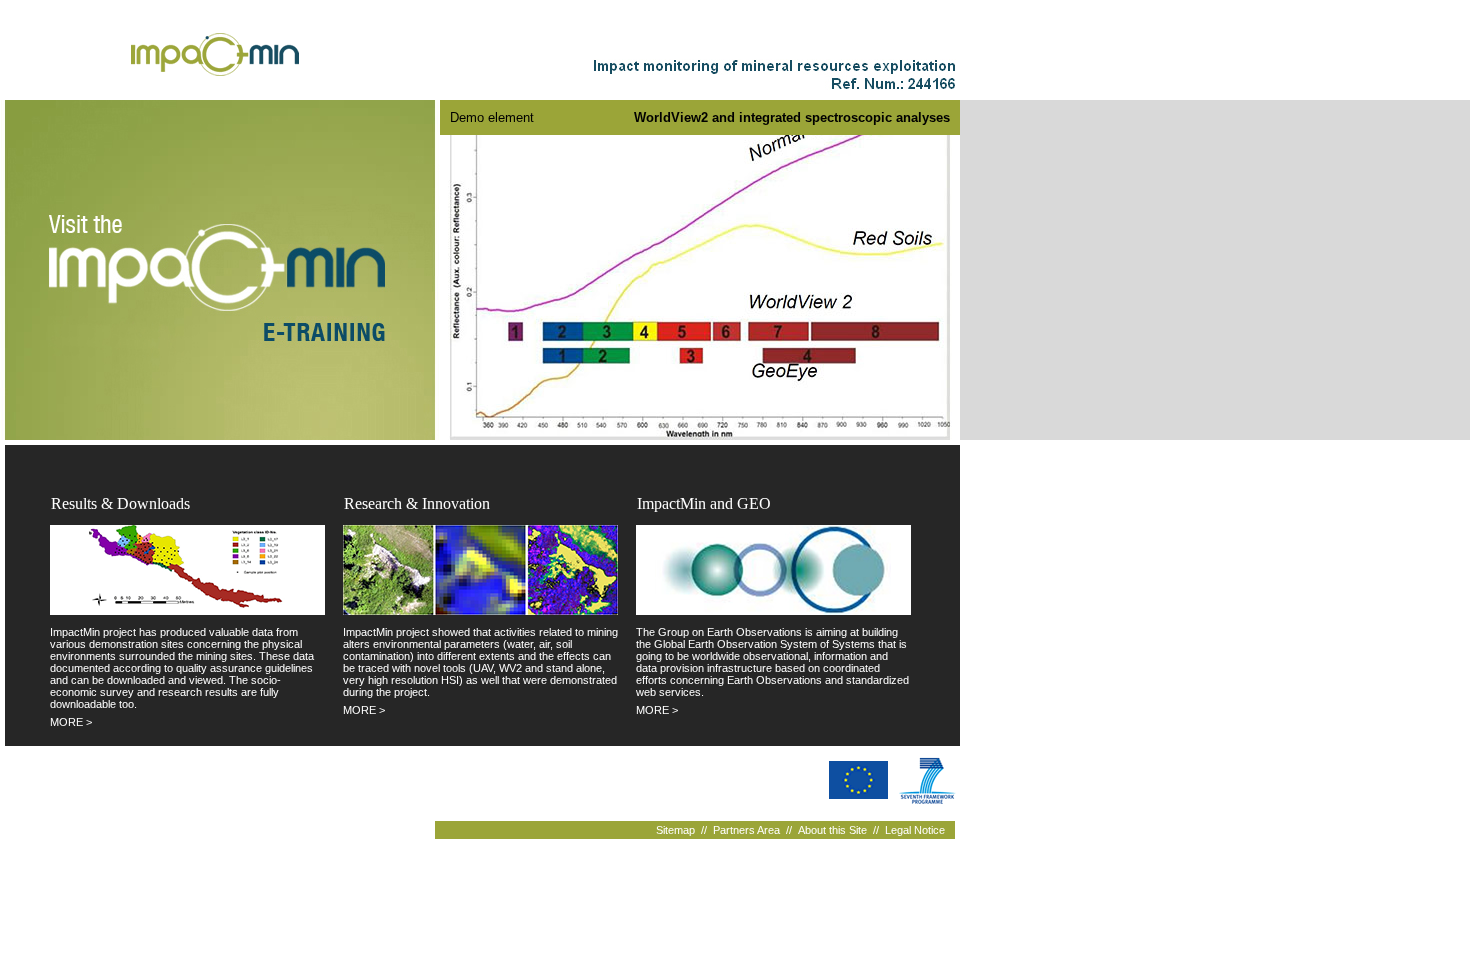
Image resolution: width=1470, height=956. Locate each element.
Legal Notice (915, 830)
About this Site (832, 830)
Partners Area (746, 830)
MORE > (71, 722)
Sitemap (675, 830)
